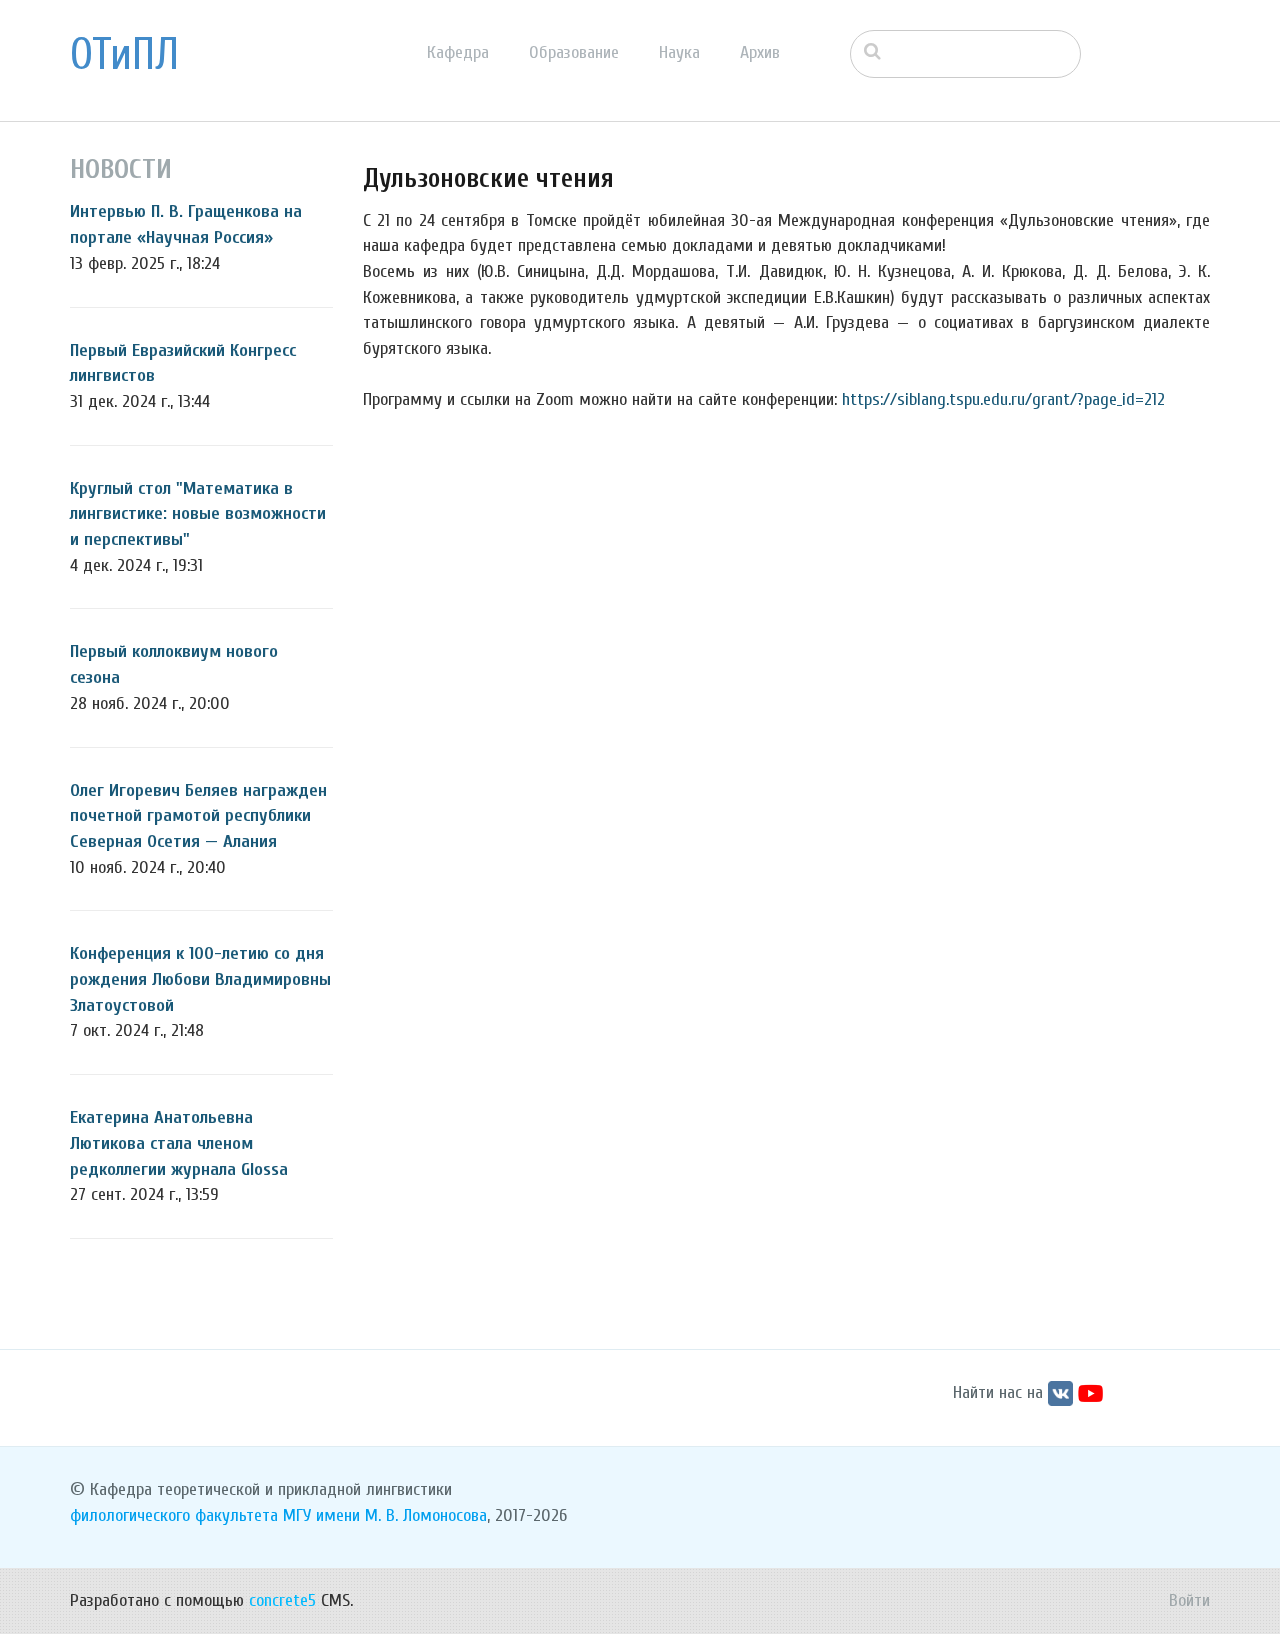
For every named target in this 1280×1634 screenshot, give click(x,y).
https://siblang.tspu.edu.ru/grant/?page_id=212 (1003, 399)
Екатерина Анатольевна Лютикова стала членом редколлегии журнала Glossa (179, 1143)
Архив (760, 52)
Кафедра (458, 52)
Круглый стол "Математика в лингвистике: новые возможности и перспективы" (198, 514)
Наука (679, 52)
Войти (1189, 1600)
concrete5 (282, 1600)
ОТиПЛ (124, 55)
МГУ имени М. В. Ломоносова (385, 1515)
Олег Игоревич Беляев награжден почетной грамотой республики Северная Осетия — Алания (198, 816)
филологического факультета (174, 1515)
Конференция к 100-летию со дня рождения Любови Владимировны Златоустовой (200, 979)
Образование (574, 52)
